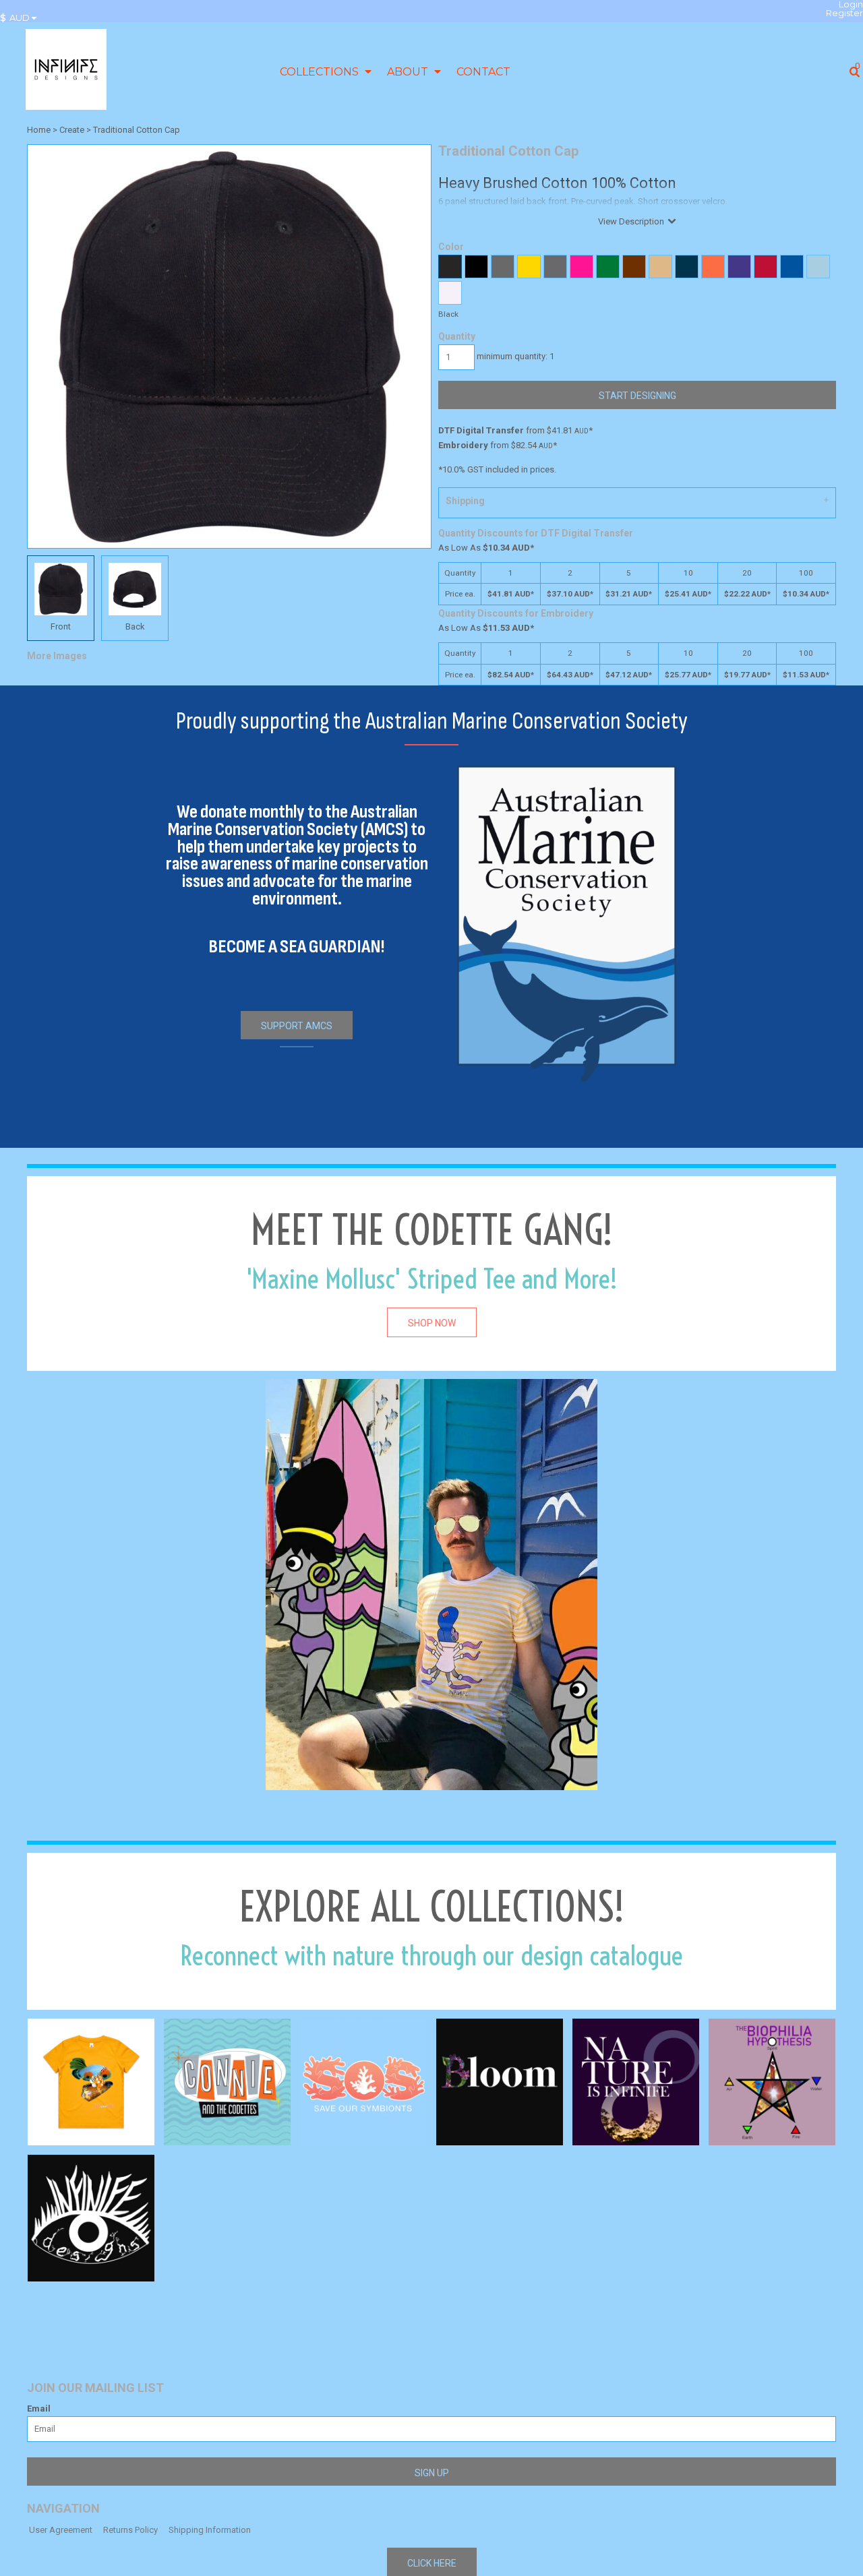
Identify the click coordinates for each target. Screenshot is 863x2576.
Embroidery (463, 445)
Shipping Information (210, 2530)
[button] (22, 18)
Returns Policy (130, 2530)
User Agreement (61, 2530)
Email (39, 2409)
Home (39, 130)
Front (61, 626)
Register (844, 13)
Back (135, 626)
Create (72, 130)
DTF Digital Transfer (481, 430)
